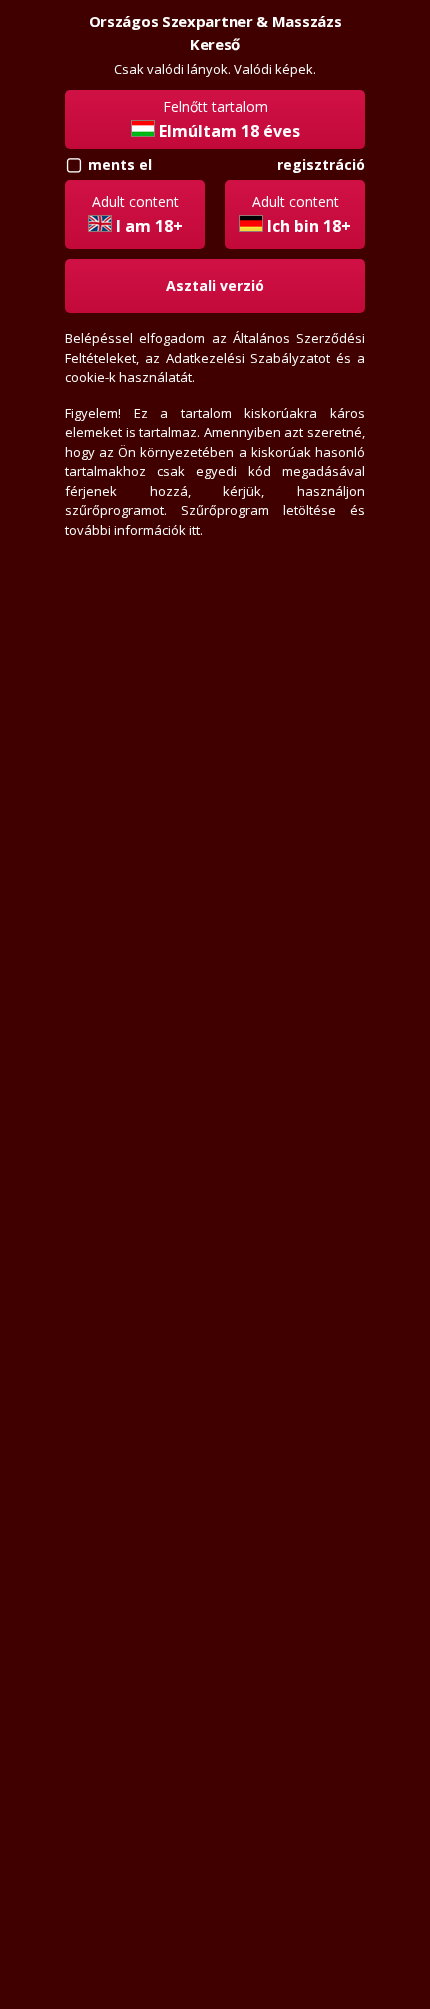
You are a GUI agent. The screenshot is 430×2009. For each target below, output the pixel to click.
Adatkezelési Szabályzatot (248, 358)
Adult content (137, 214)
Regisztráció (321, 164)
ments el (120, 164)
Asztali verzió (215, 285)
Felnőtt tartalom (229, 119)
